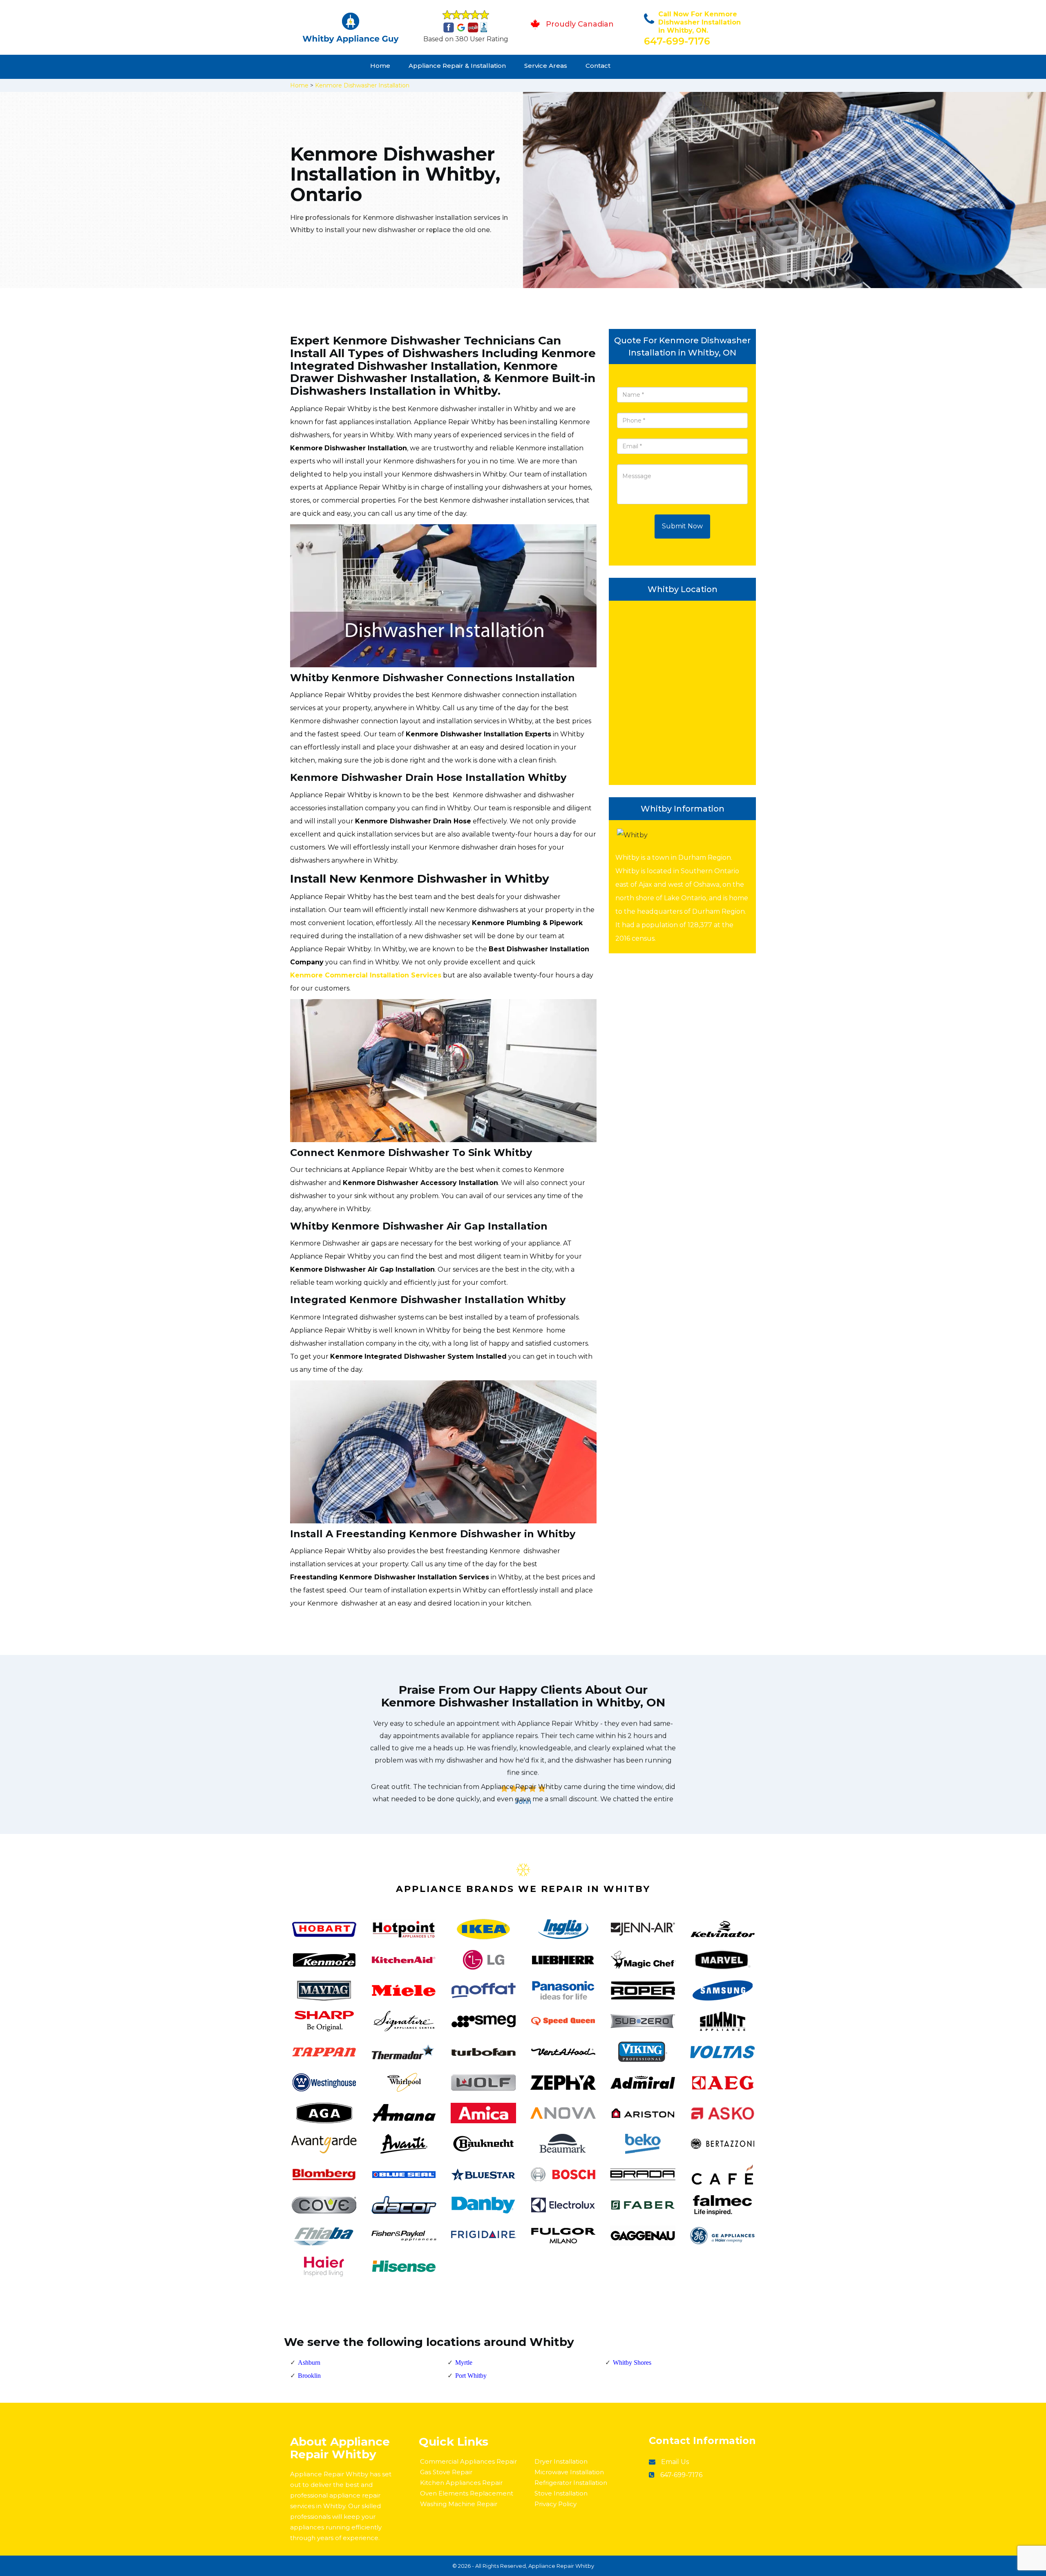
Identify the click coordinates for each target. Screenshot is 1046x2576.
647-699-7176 (677, 41)
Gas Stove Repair (446, 2472)
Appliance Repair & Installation (457, 66)
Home (380, 66)
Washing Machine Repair (459, 2504)
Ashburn (309, 2362)
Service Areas (546, 66)
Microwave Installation (569, 2472)
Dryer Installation (561, 2461)
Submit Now (682, 526)
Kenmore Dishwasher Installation (362, 85)
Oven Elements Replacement (467, 2493)
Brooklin (309, 2376)
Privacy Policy (555, 2504)
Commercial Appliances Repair (468, 2461)
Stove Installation (561, 2493)
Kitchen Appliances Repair (461, 2483)
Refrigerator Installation (571, 2483)
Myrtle (464, 2362)
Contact (598, 66)
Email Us (675, 2462)
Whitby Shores (632, 2362)
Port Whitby (471, 2376)
